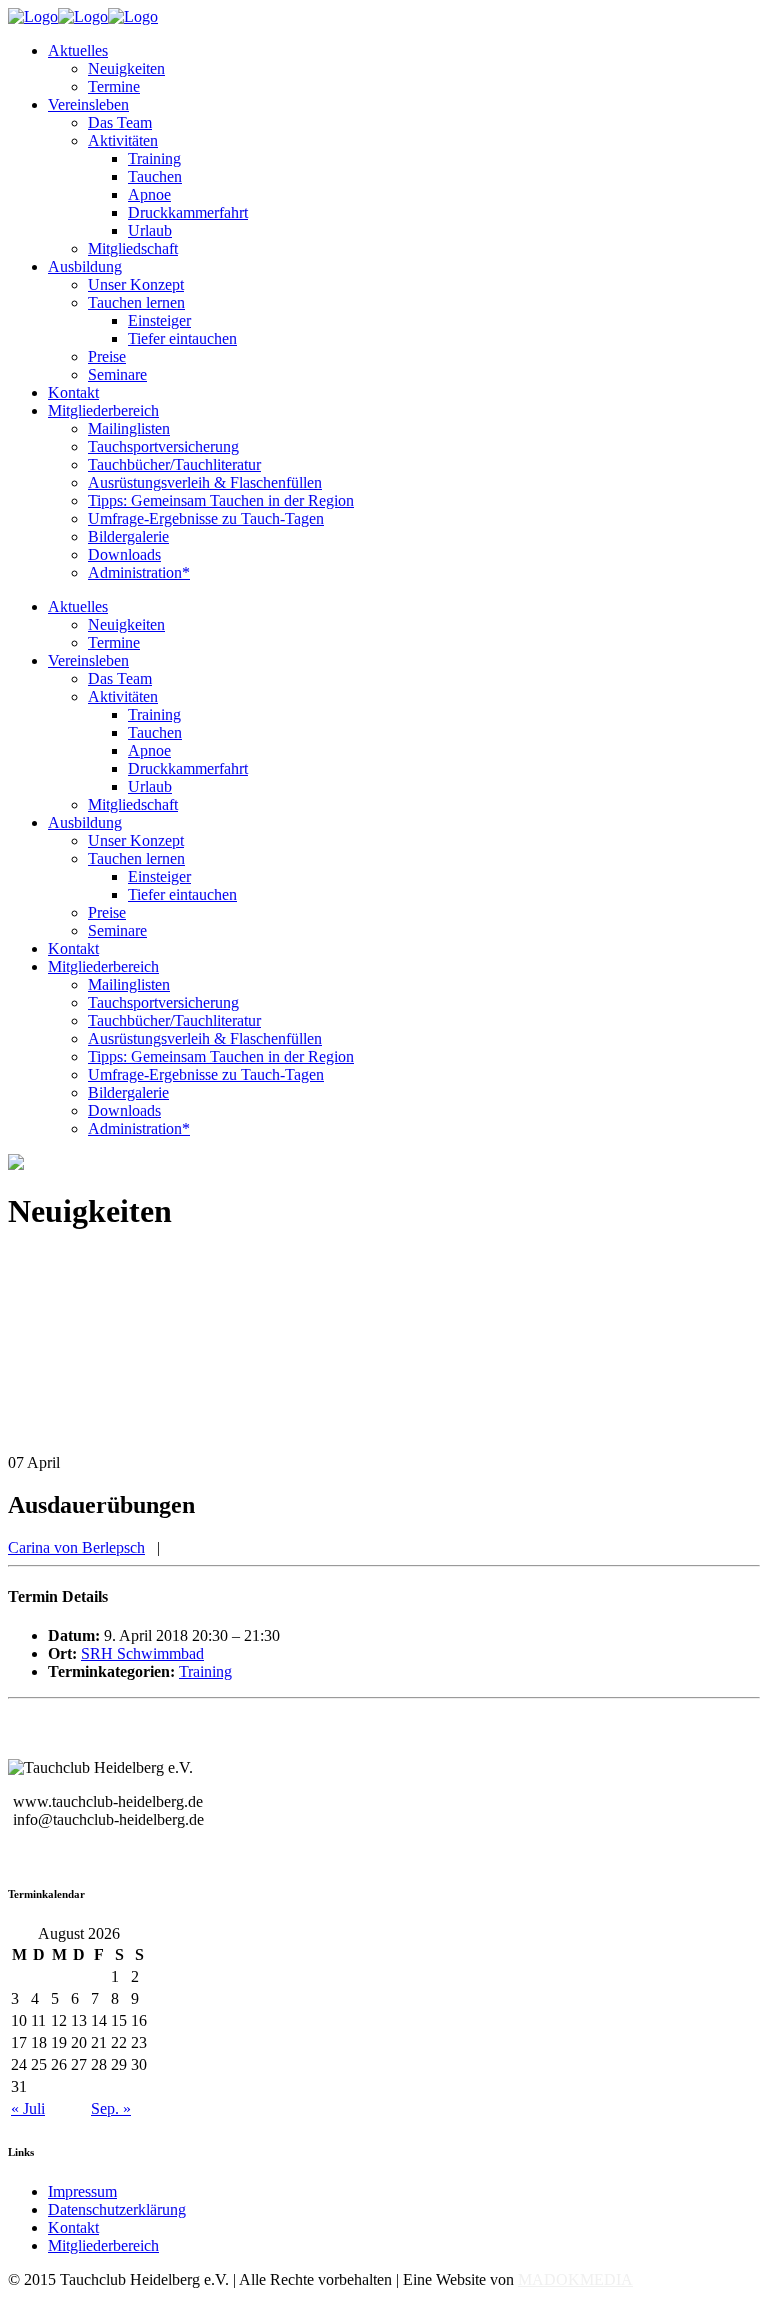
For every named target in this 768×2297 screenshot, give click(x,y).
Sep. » (111, 2108)
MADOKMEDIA (575, 2279)
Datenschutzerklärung (117, 2209)
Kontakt (73, 2227)
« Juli (28, 2108)
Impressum (82, 2191)
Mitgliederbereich (103, 2245)
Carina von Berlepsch (76, 1547)
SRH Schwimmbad (142, 1653)
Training (205, 1671)
